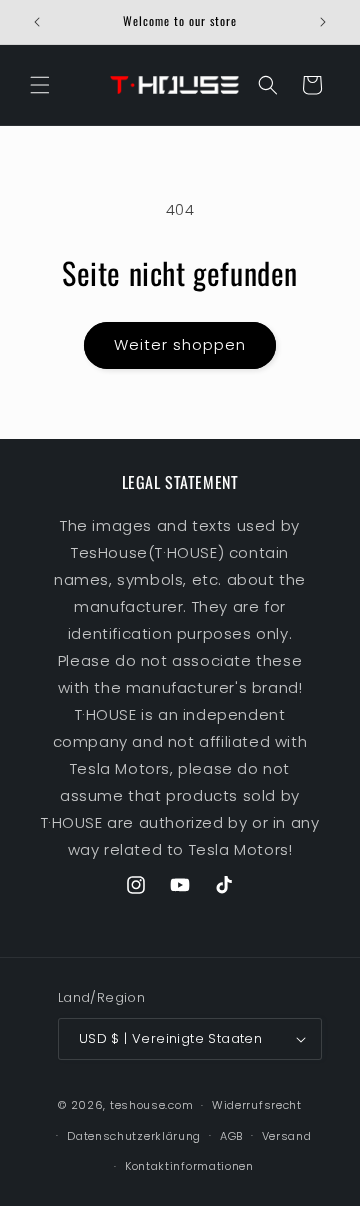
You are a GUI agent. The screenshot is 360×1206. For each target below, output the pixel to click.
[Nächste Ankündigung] (323, 22)
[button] (40, 85)
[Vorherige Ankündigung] (37, 22)
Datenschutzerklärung (134, 1136)
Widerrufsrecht (257, 1105)
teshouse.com (151, 1105)
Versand (287, 1136)
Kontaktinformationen (189, 1166)
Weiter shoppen (180, 344)
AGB (231, 1136)
